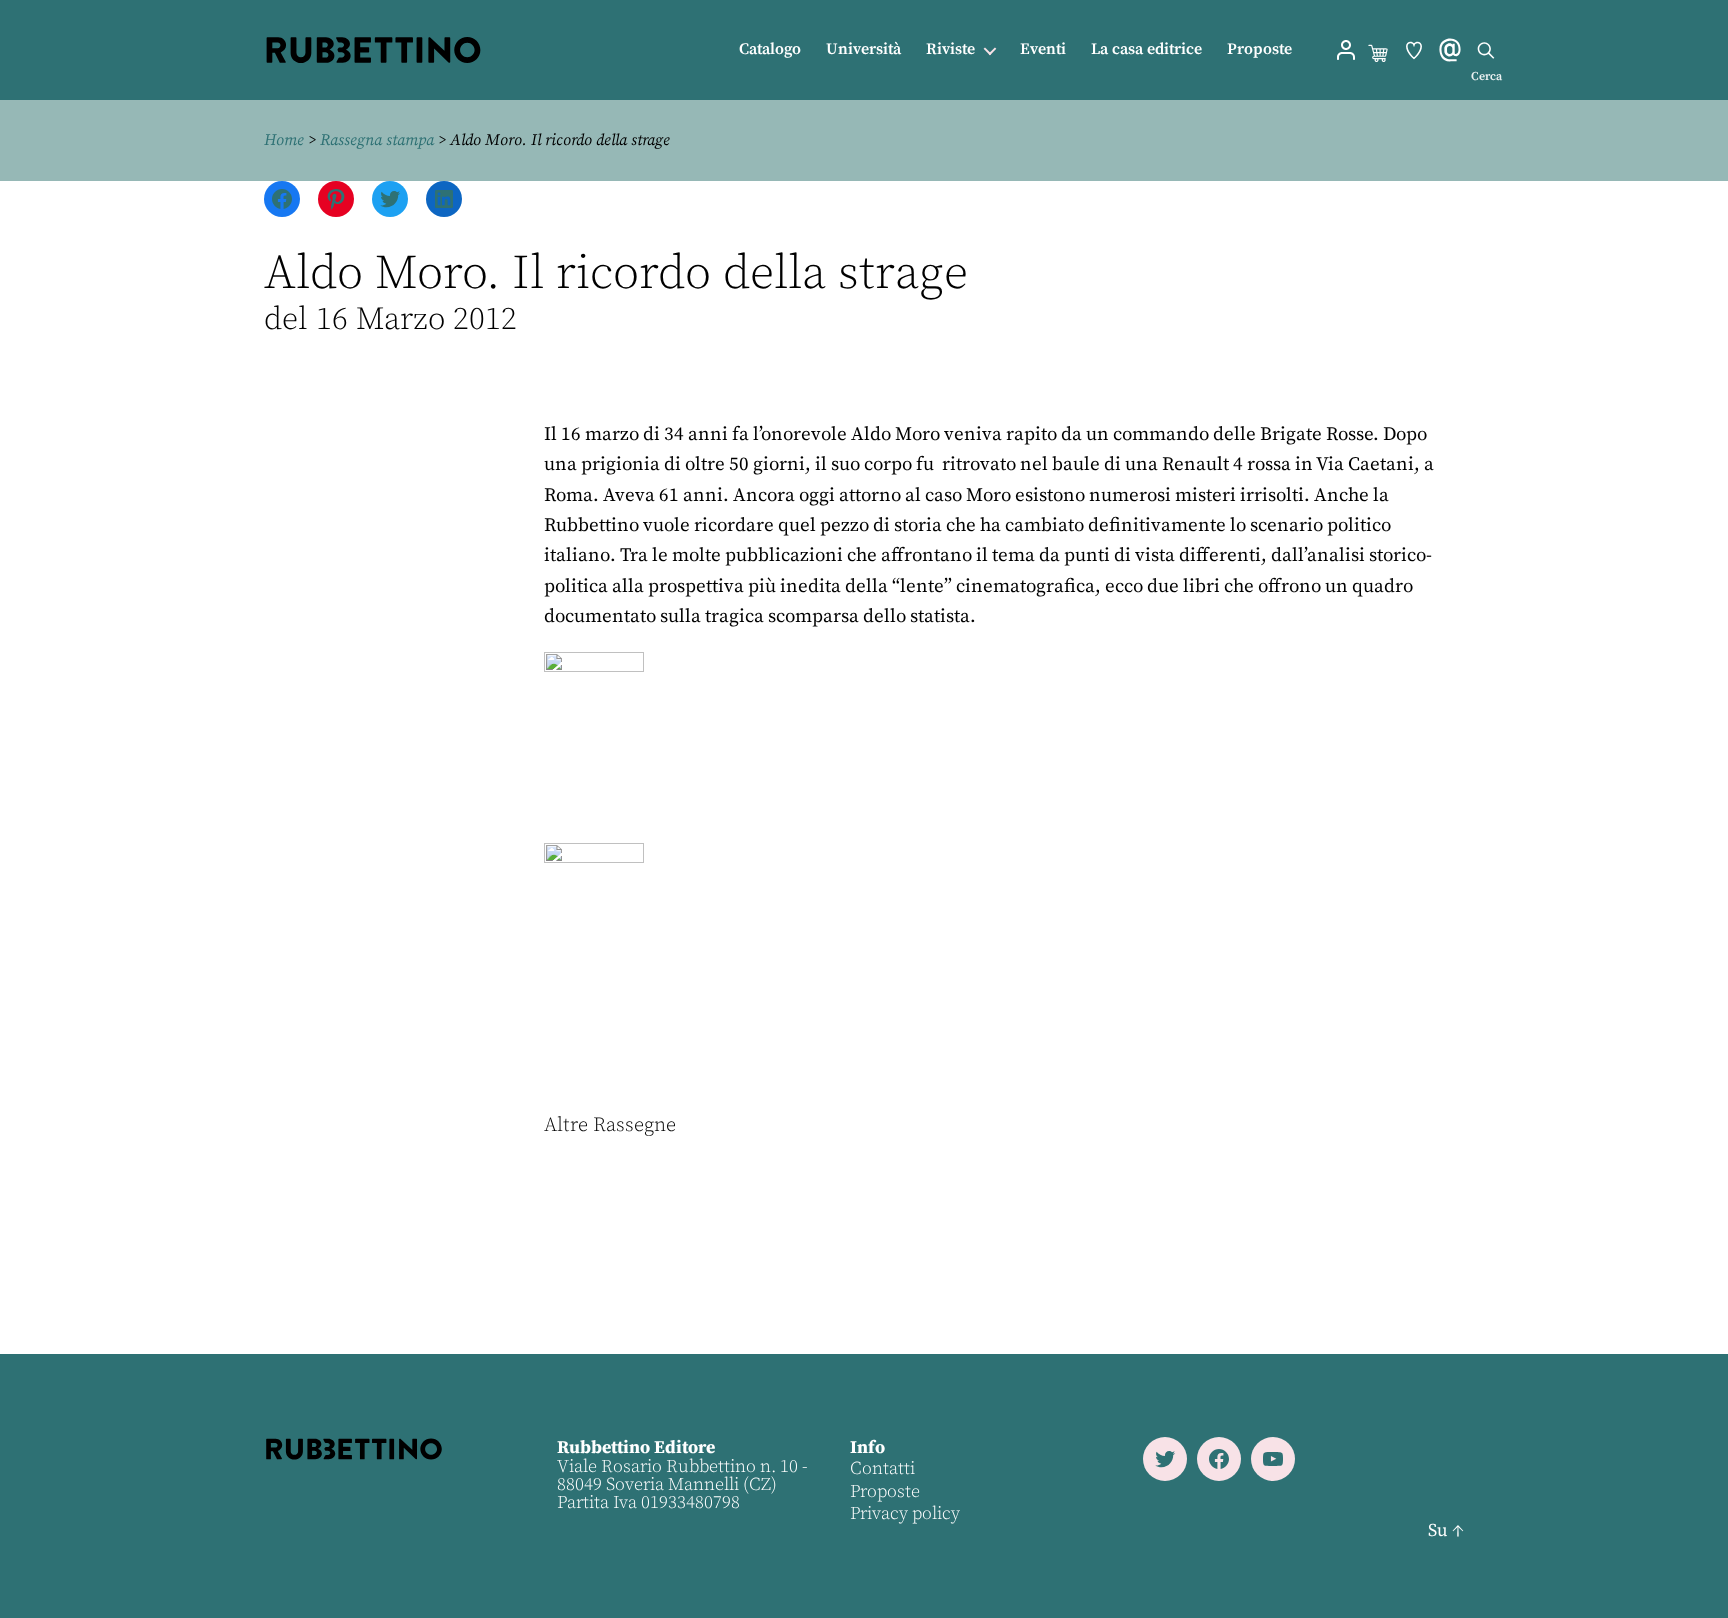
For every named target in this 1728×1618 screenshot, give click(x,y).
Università (863, 49)
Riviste (950, 49)
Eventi (1043, 49)
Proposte (1259, 49)
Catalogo (770, 49)
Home (284, 140)
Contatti (882, 1468)
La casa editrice (1146, 49)
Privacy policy (905, 1513)
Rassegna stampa (377, 140)
